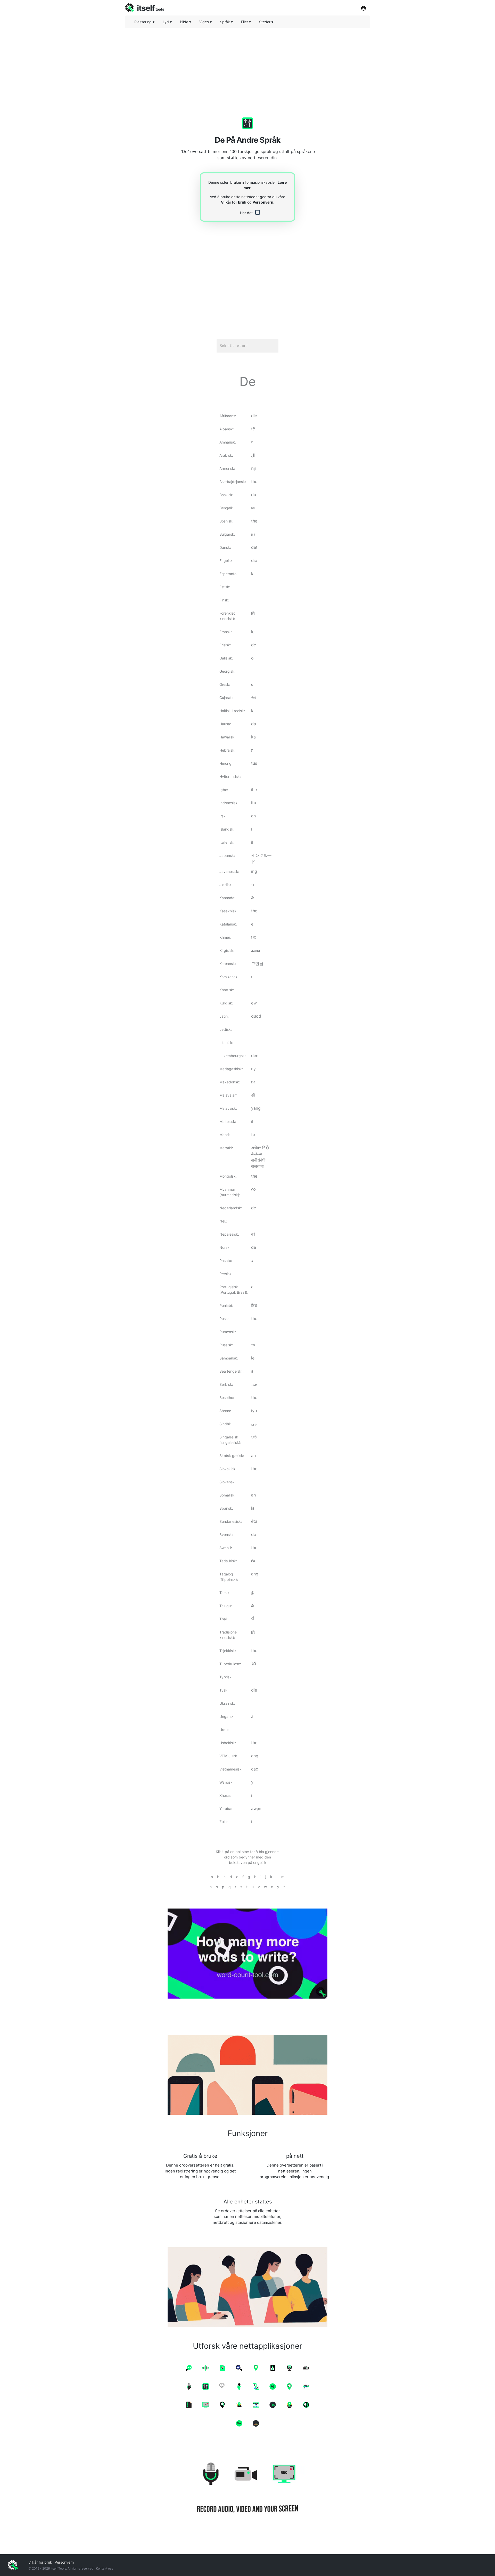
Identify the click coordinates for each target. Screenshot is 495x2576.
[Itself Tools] (247, 2489)
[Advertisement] (247, 68)
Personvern (263, 202)
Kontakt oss (104, 2568)
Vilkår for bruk (234, 202)
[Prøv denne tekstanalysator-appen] (247, 1954)
